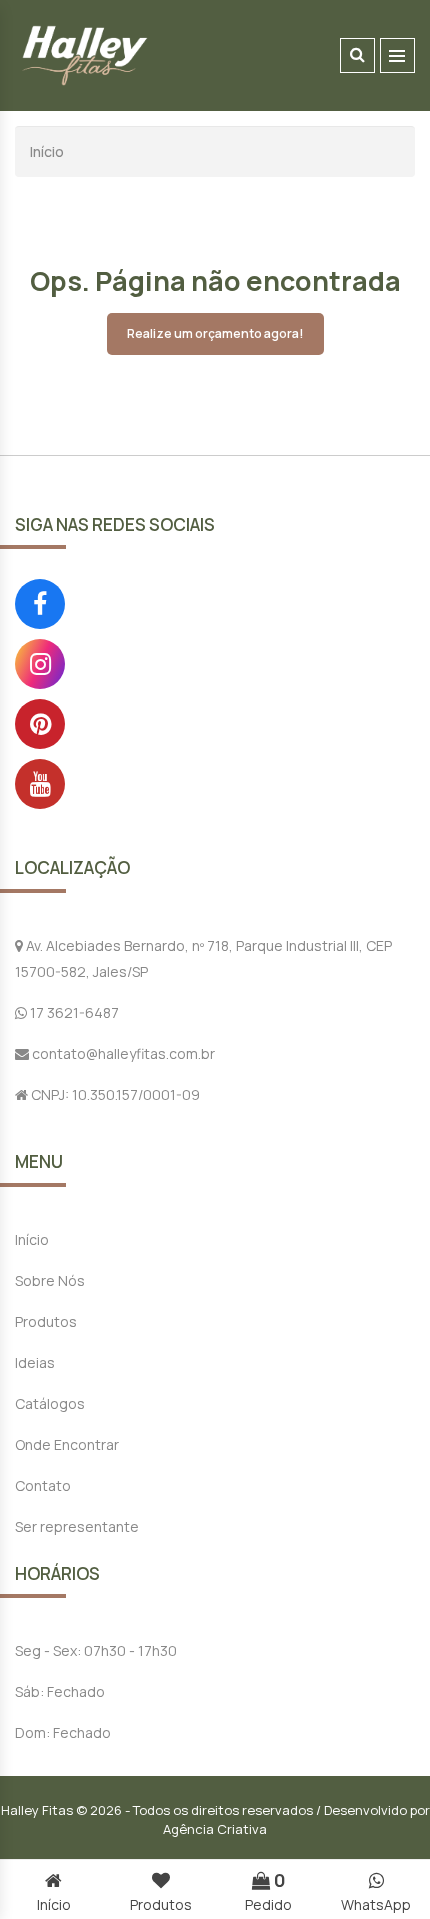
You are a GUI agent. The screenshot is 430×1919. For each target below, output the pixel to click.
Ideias (35, 1362)
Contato (43, 1485)
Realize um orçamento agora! (215, 333)
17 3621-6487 (73, 1012)
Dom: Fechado (63, 1732)
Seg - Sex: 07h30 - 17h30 (96, 1650)
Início (47, 151)
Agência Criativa (215, 1829)
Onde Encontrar (67, 1444)
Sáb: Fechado (60, 1691)
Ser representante (77, 1526)
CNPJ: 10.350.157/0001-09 (114, 1094)
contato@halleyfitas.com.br (122, 1053)
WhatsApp (376, 1904)
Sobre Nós (50, 1280)
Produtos (46, 1321)
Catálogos (50, 1403)
